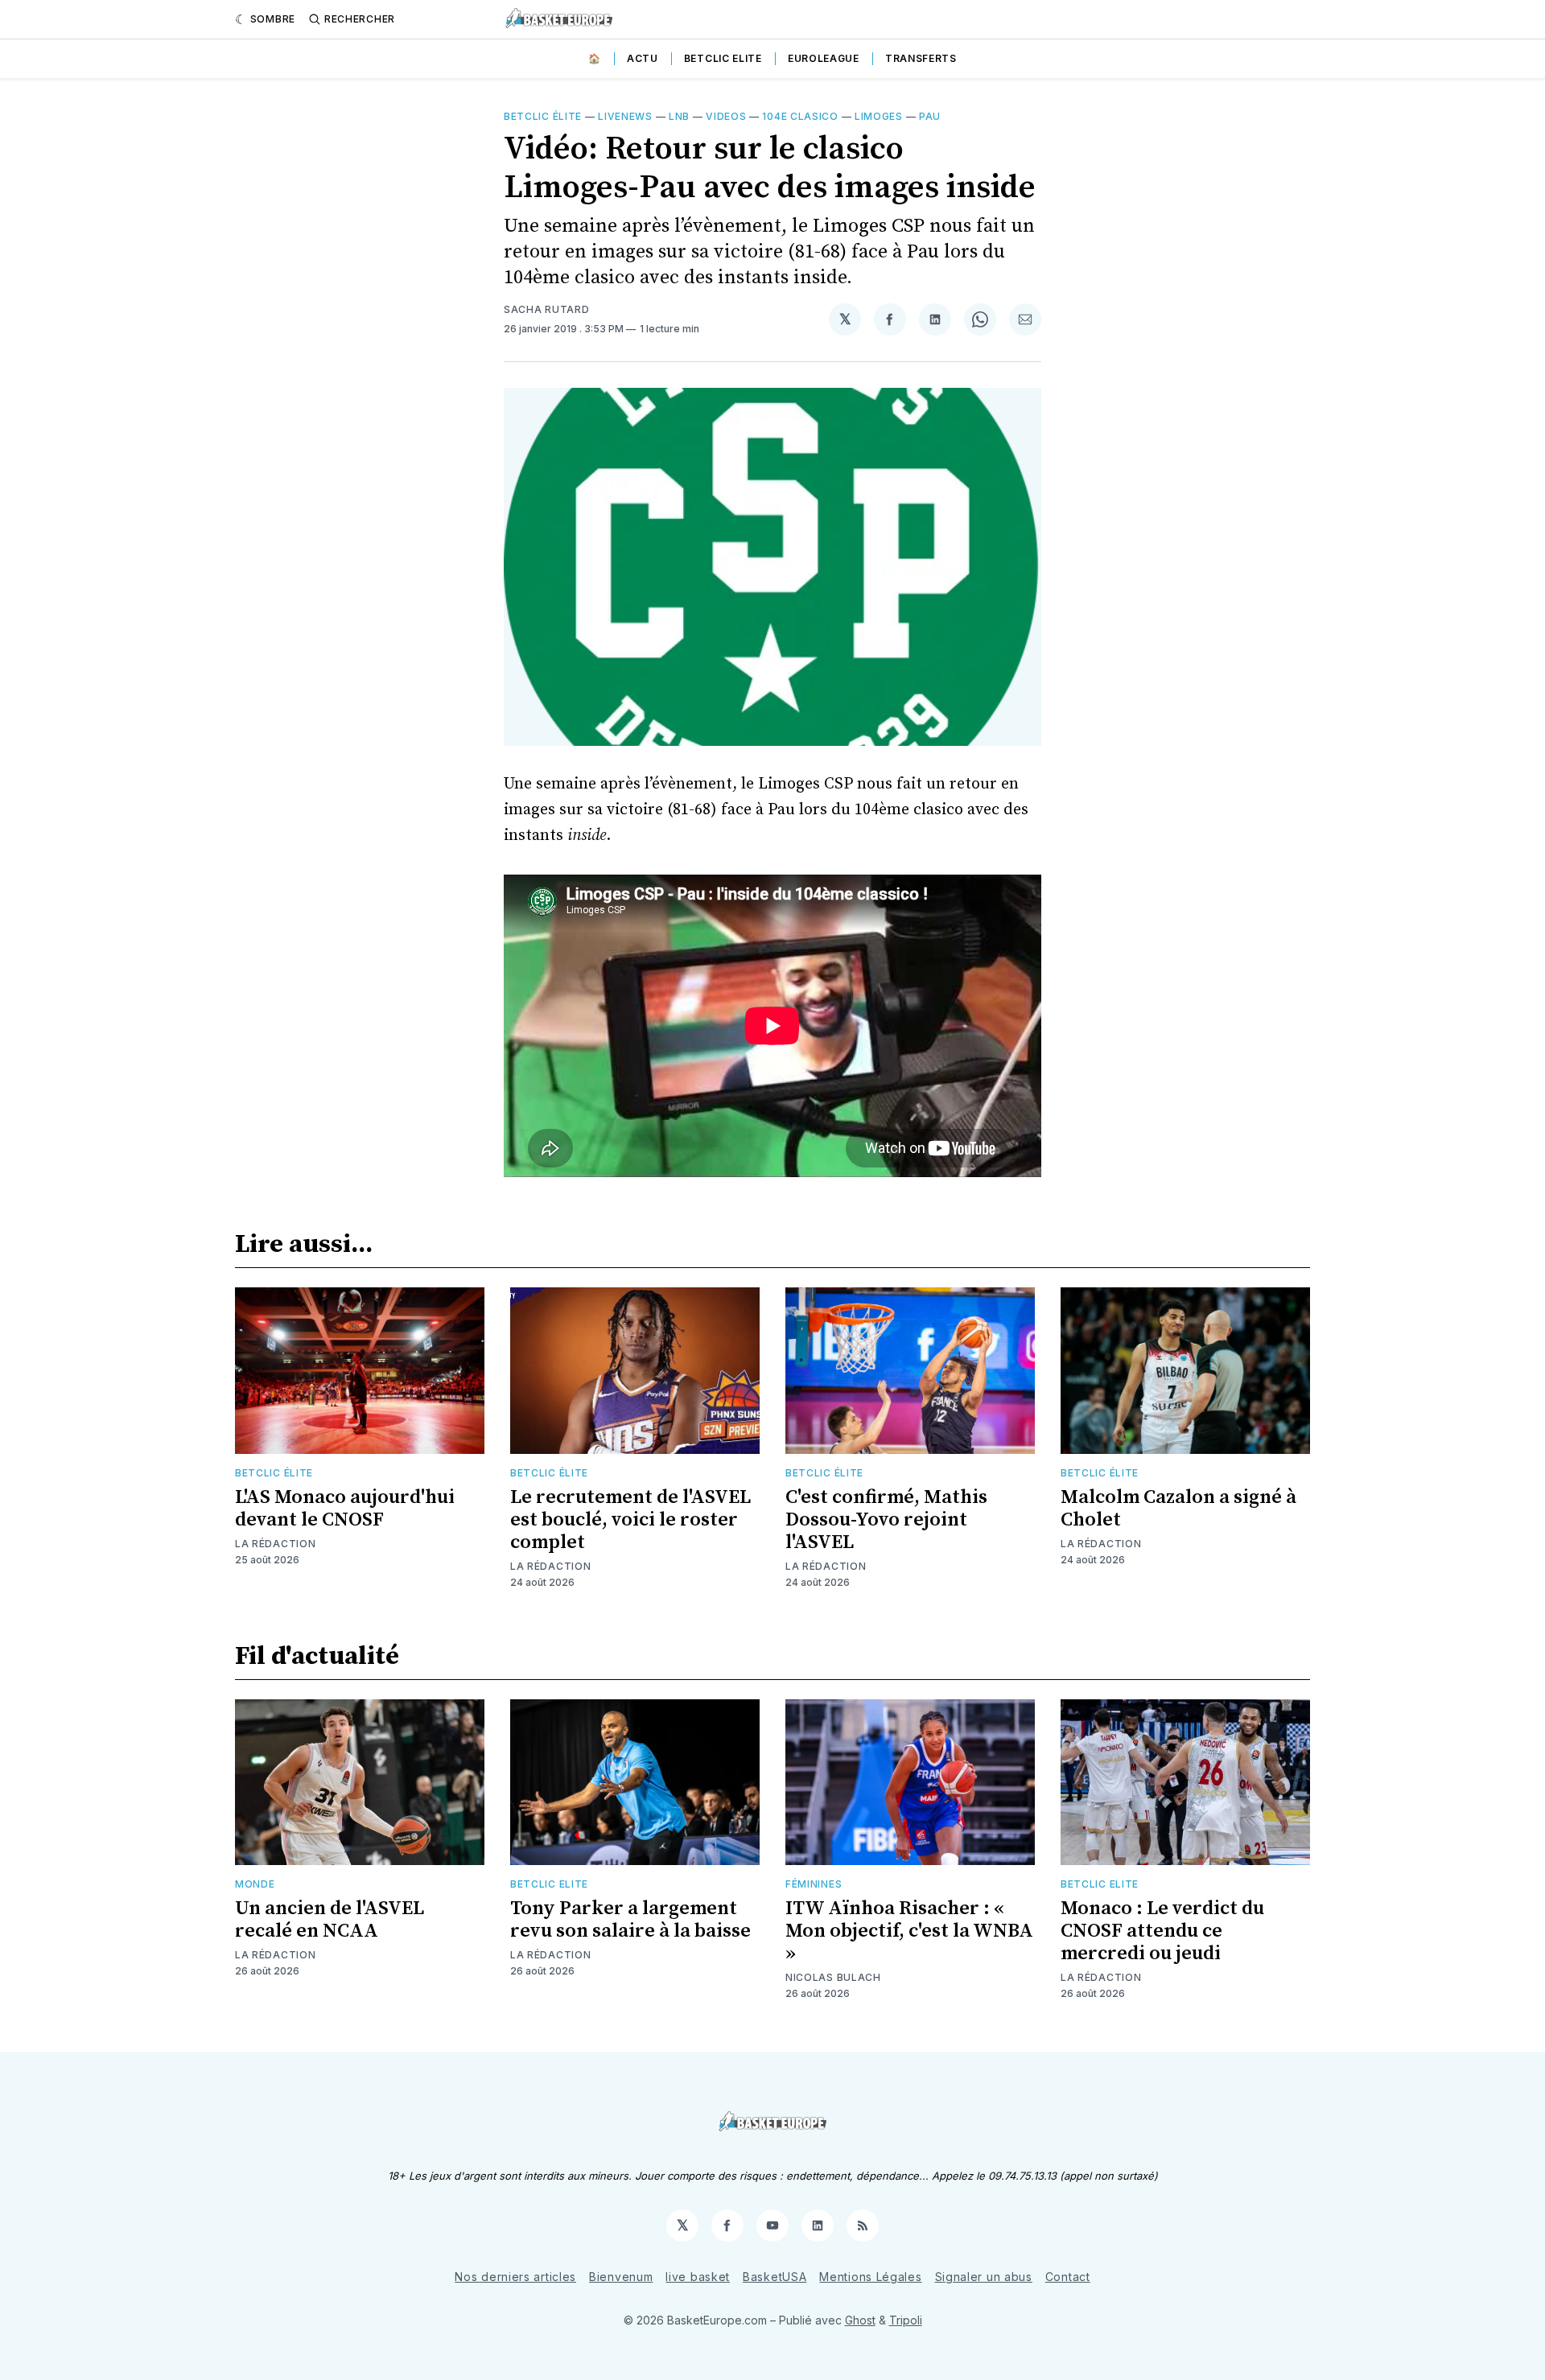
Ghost (860, 2320)
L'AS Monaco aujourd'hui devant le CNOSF (345, 1509)
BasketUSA (775, 2277)
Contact (1068, 2277)
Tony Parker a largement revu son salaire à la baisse (630, 1920)
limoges (879, 116)
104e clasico (800, 116)
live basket (698, 2277)
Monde (255, 1884)
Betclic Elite (723, 58)
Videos (726, 116)
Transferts (921, 58)
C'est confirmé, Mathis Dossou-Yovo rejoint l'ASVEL (886, 1520)
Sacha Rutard (546, 309)
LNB (679, 116)
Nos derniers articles (515, 2277)
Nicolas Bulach (833, 1977)
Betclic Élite (543, 116)
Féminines (814, 1884)
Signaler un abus (984, 2277)
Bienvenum (621, 2277)
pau (930, 116)
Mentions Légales (870, 2277)
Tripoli (906, 2320)
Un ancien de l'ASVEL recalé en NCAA (330, 1920)
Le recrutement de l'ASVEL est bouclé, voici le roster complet (630, 1520)
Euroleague (824, 58)
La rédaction (275, 1544)
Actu (643, 58)
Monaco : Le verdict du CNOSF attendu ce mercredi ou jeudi (1162, 1931)
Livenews (625, 116)
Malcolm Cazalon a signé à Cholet (1178, 1509)
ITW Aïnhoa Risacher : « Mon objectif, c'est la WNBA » (909, 1931)
